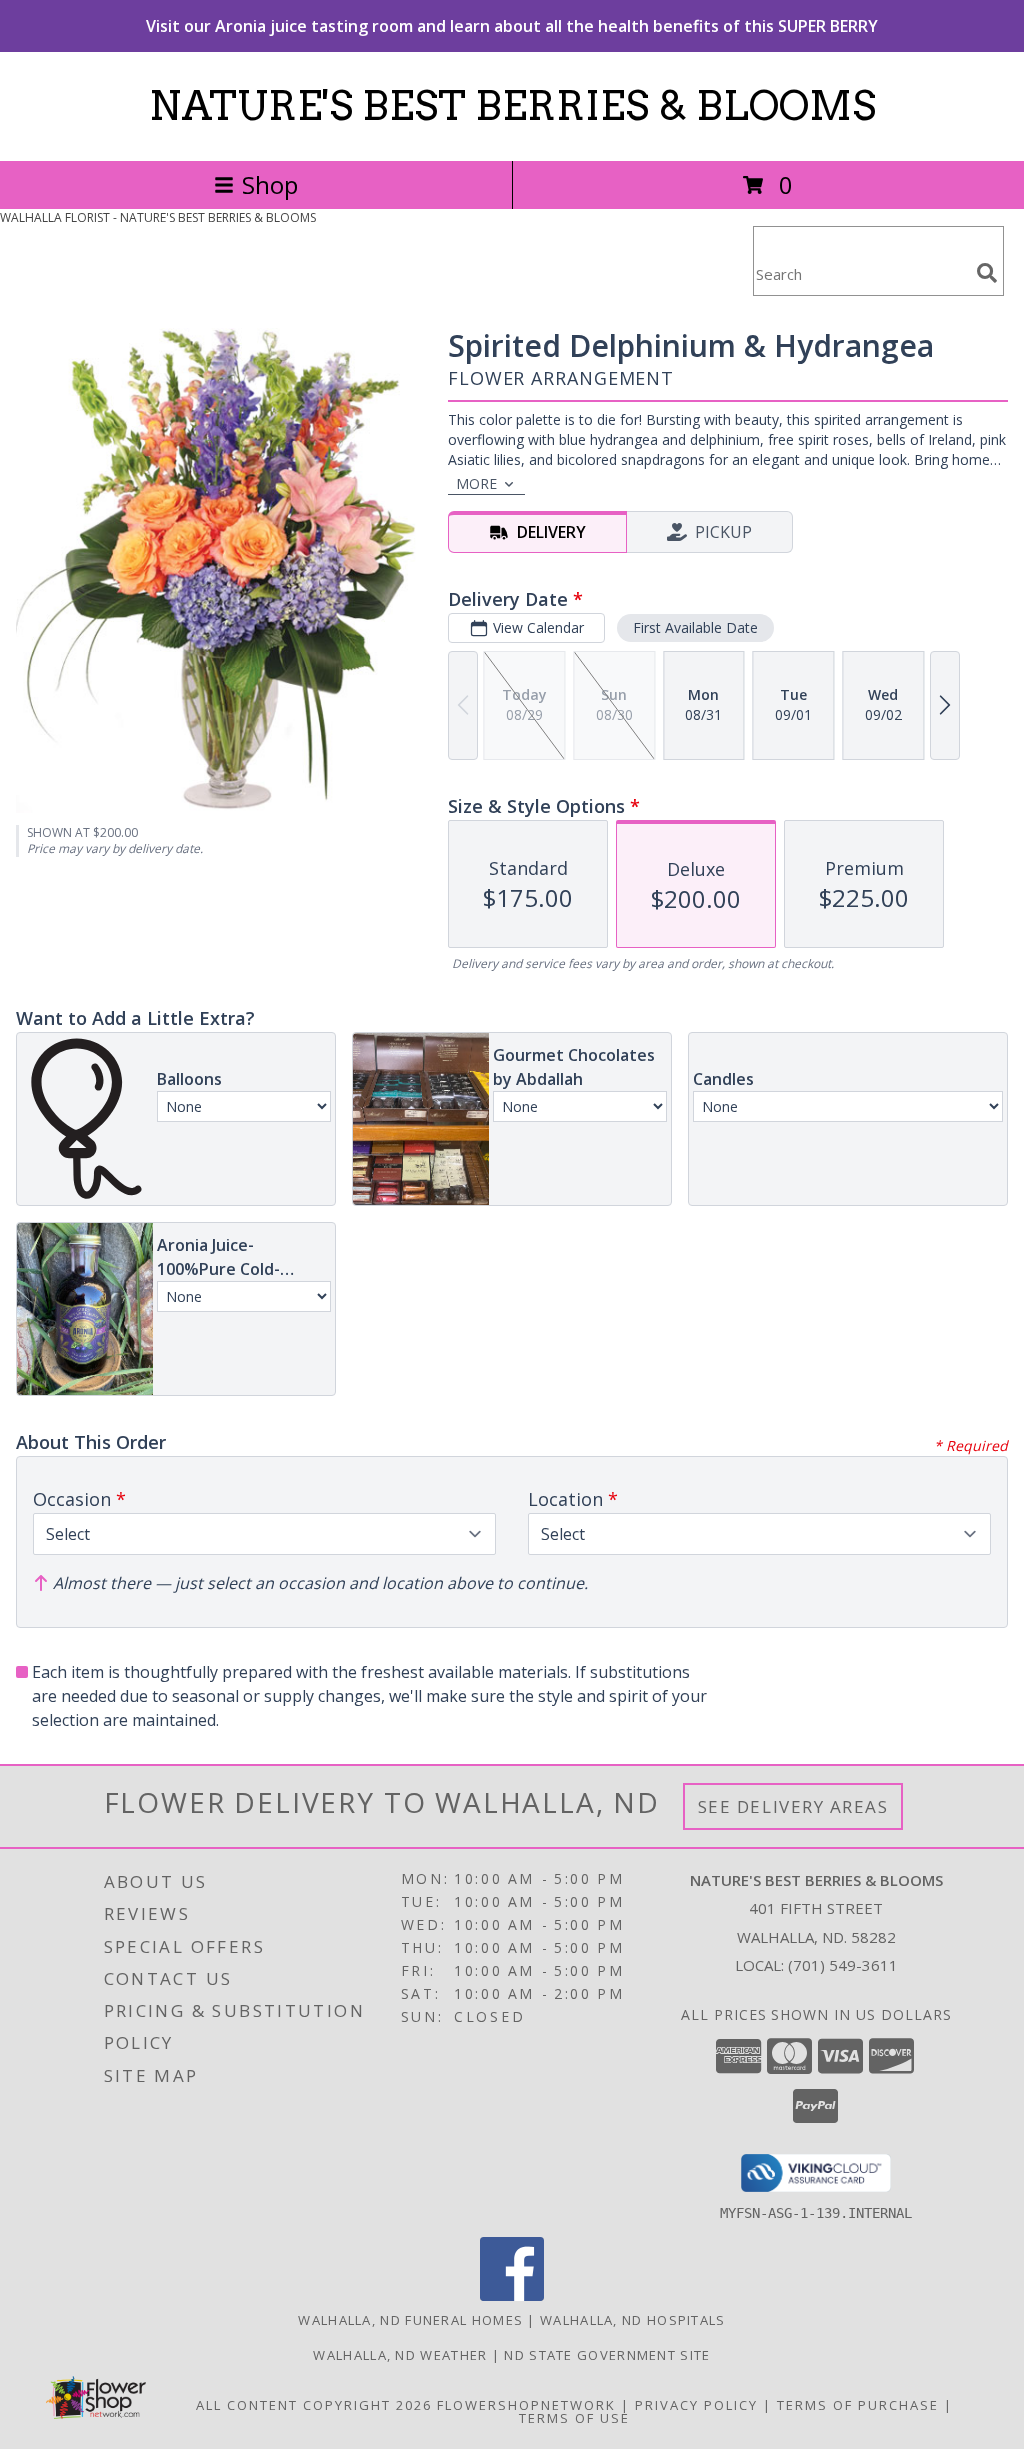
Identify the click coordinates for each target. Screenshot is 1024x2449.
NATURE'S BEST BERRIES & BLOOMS (512, 106)
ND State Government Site (607, 2355)
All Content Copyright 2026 (314, 2405)
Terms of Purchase (858, 2405)
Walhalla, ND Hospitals (633, 2320)
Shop (270, 184)
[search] (987, 273)
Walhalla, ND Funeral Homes (410, 2320)
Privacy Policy (696, 2405)
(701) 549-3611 (843, 1965)
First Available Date (695, 627)
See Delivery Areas (793, 1806)
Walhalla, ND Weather (400, 2355)
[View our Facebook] (512, 2295)
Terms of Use (574, 2418)
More (476, 483)
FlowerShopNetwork (526, 2405)
